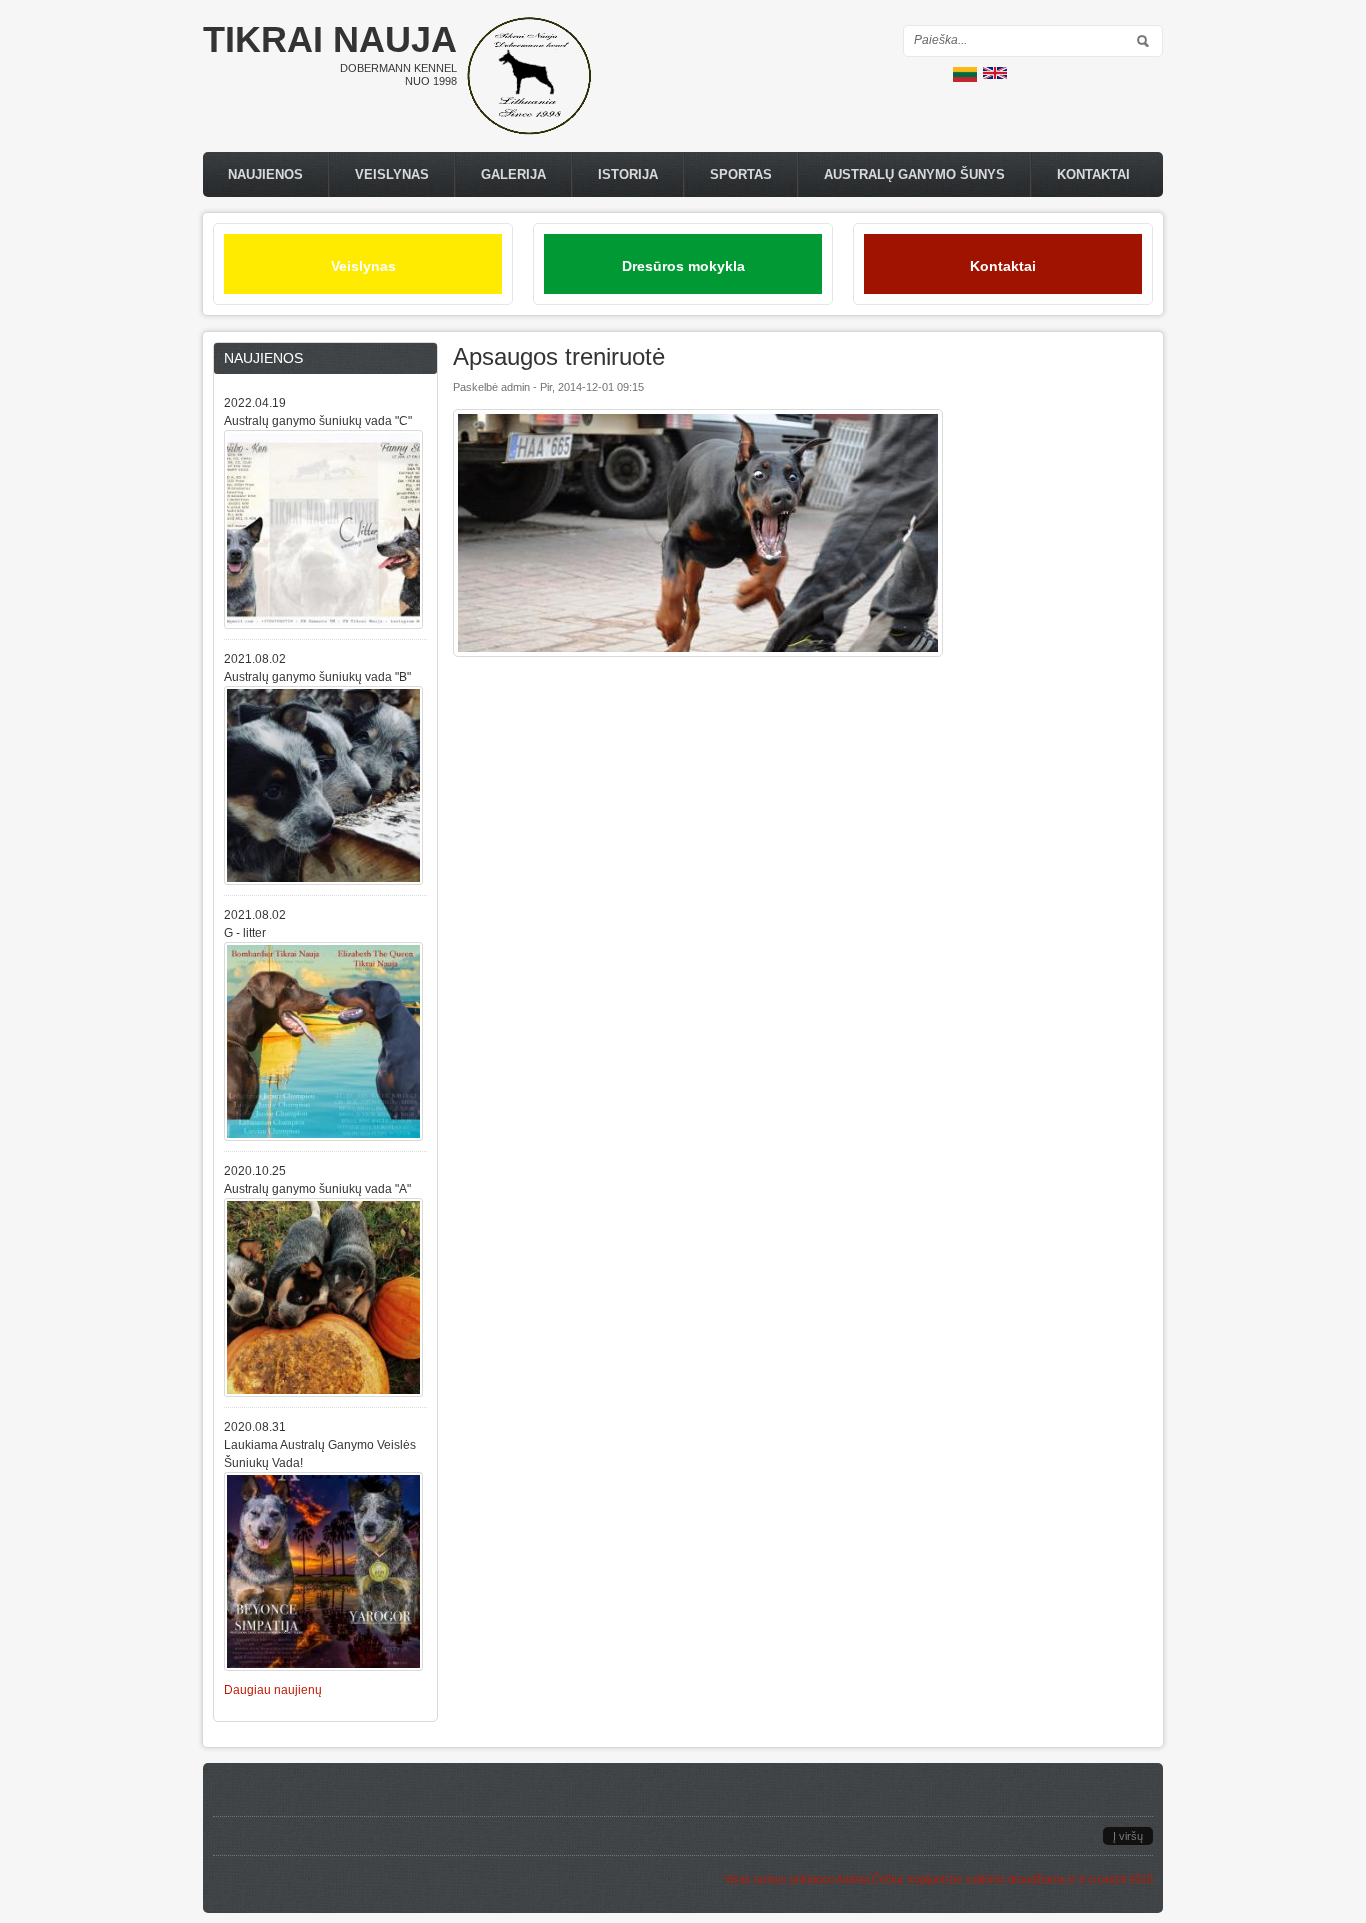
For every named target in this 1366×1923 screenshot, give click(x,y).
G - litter (245, 933)
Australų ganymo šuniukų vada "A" (317, 1189)
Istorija (628, 174)
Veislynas (392, 174)
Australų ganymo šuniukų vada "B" (317, 677)
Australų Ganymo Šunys (914, 174)
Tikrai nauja (330, 39)
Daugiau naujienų (273, 1690)
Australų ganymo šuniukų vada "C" (318, 421)
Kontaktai (1093, 174)
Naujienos (265, 174)
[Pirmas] (529, 131)
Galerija (513, 174)
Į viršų (1128, 1836)
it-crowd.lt (1102, 1879)
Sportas (741, 174)
